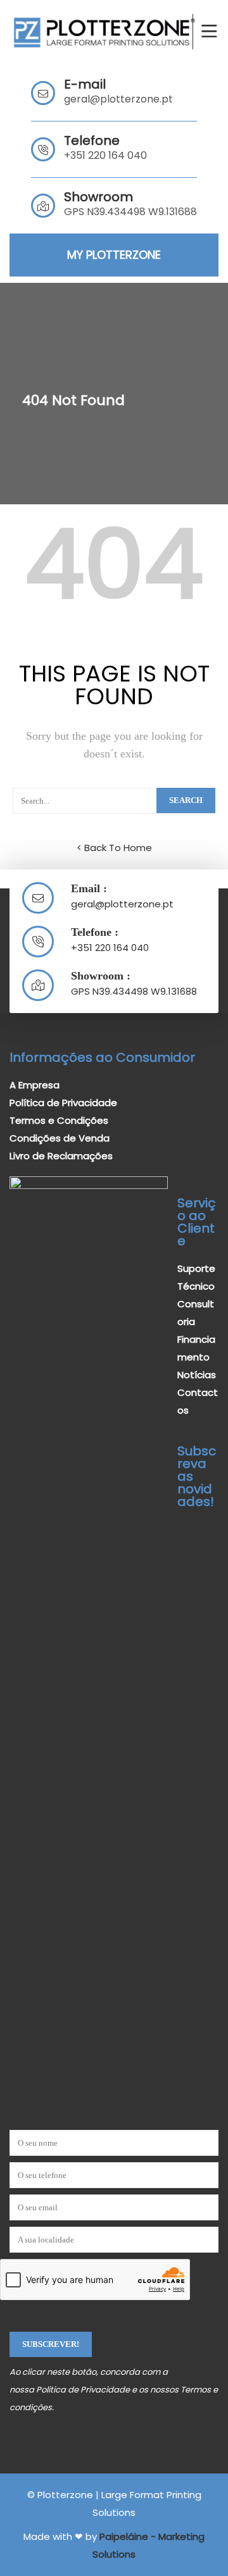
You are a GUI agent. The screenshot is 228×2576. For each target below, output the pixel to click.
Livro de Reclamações (61, 1156)
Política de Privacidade (63, 1103)
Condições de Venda (60, 1138)
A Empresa (35, 1085)
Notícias (197, 1375)
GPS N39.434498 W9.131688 (134, 991)
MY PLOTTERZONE (114, 255)
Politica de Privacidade (83, 2390)
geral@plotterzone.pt (118, 99)
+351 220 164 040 (105, 155)
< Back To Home (114, 848)
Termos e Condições (59, 1120)
